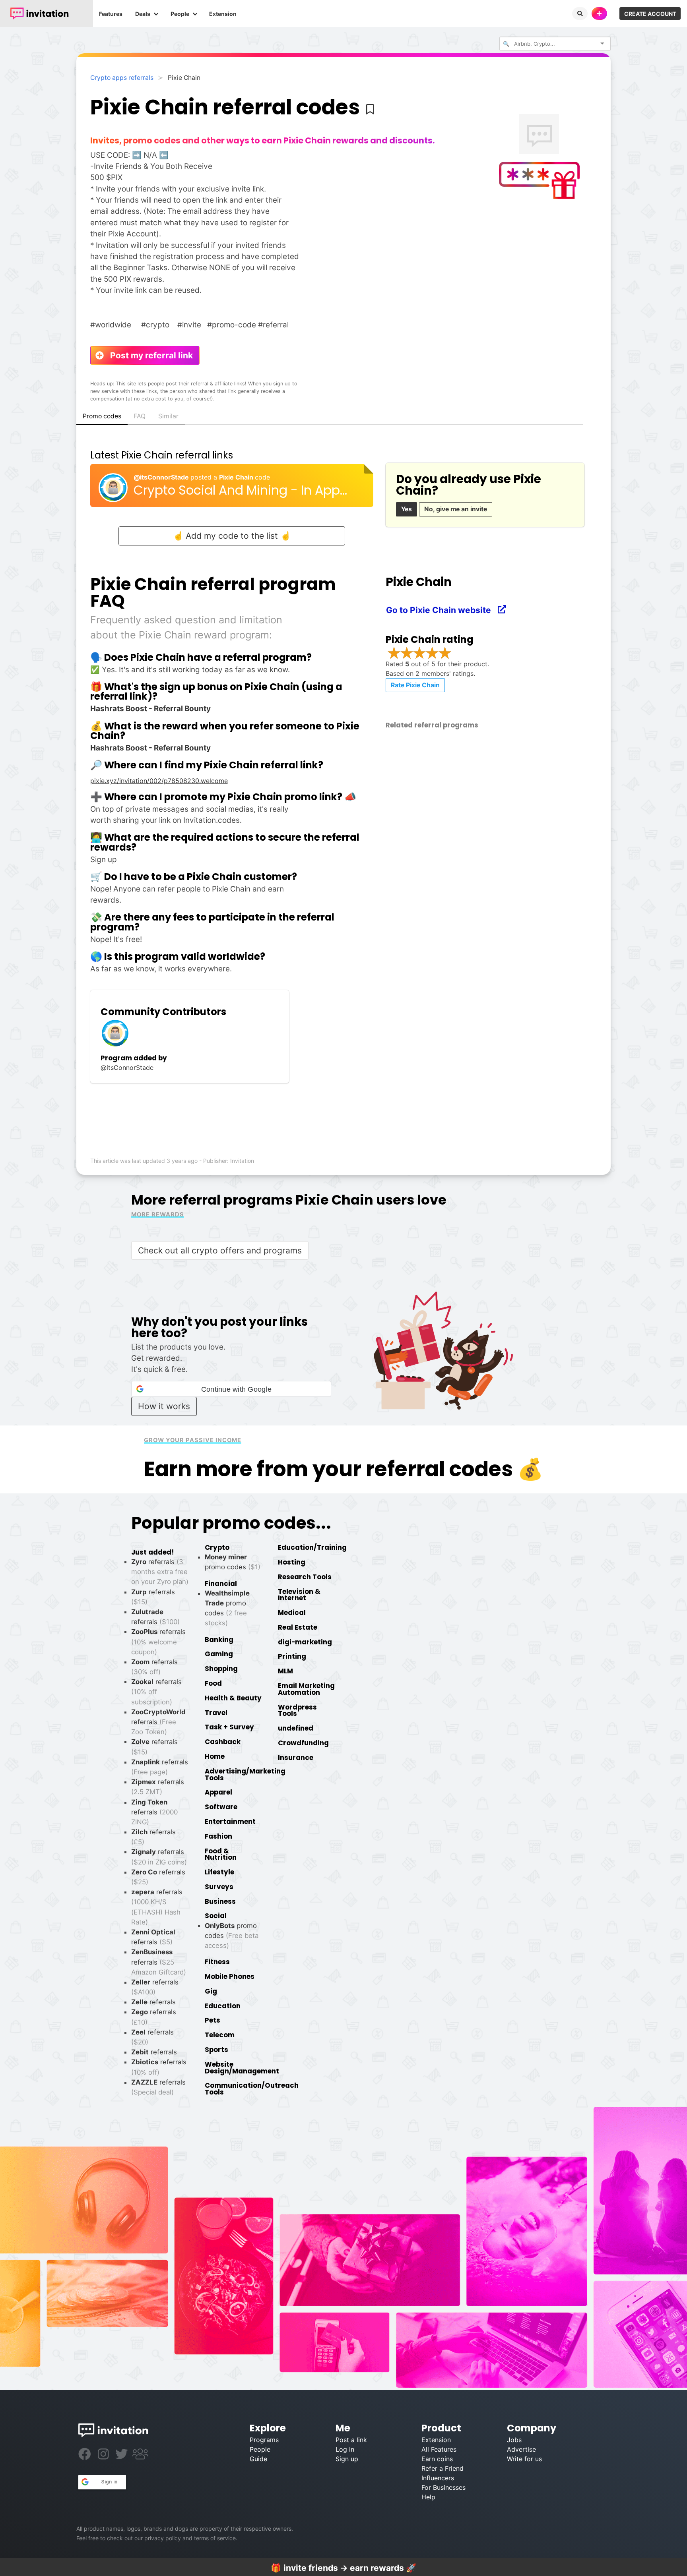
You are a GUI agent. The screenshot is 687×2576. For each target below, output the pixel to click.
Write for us (524, 2459)
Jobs (514, 2440)
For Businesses (443, 2487)
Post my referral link (147, 355)
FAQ (140, 416)
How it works (164, 1406)
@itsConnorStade (162, 477)
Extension (223, 14)
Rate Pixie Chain (415, 685)
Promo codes (102, 416)
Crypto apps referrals (122, 78)
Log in (345, 2449)
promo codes (232, 1936)
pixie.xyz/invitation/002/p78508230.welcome (159, 781)
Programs (264, 2440)
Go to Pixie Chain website (442, 610)
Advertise (521, 2449)
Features (111, 14)
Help (428, 2497)
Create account (650, 14)
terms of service (215, 2538)
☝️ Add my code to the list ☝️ (232, 536)
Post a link (351, 2440)
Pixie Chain (237, 477)
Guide (258, 2459)
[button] (231, 1389)
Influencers (438, 2478)
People (180, 14)
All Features (439, 2449)
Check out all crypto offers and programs (220, 1250)
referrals (158, 1722)
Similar (168, 416)
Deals (143, 14)
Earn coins (437, 2459)
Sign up (347, 2459)
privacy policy (163, 2538)
